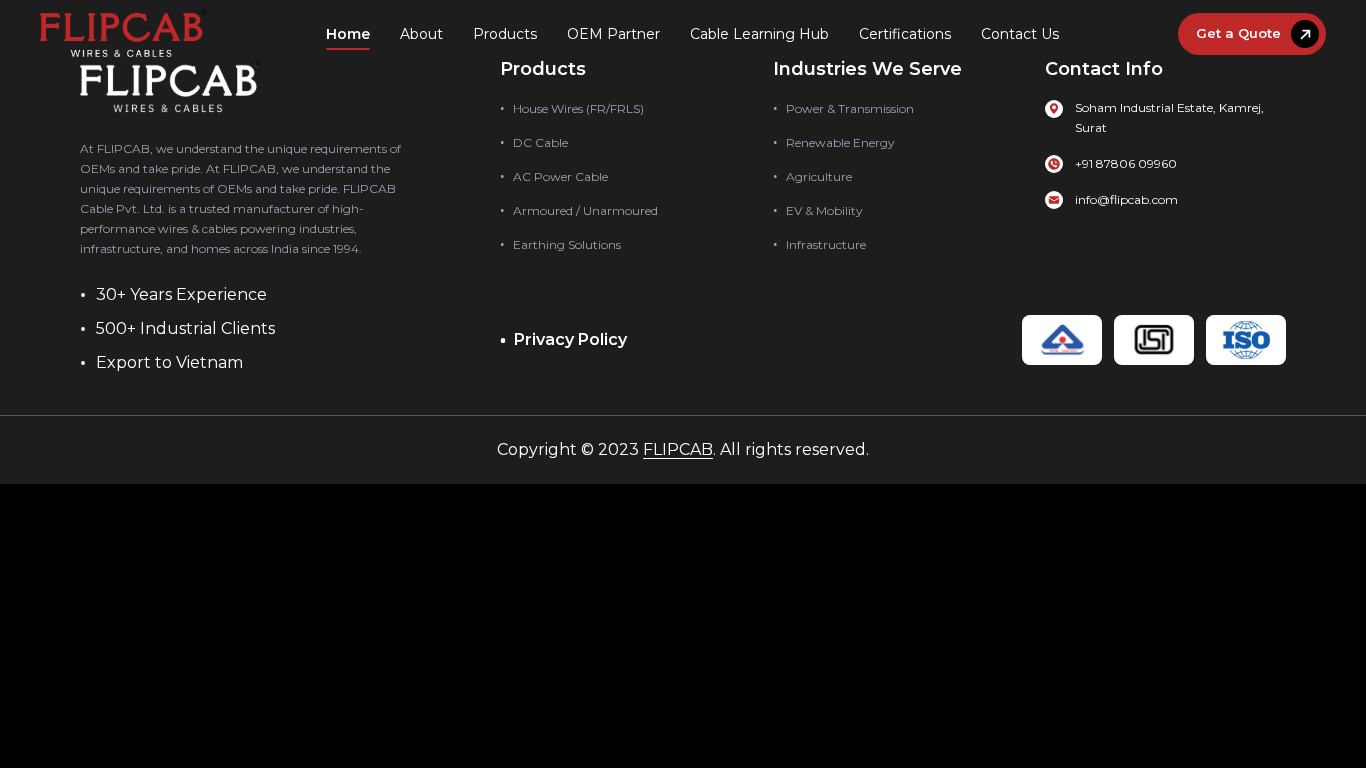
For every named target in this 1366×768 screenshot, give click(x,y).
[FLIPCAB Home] (123, 34)
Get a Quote (1238, 33)
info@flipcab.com (1126, 199)
